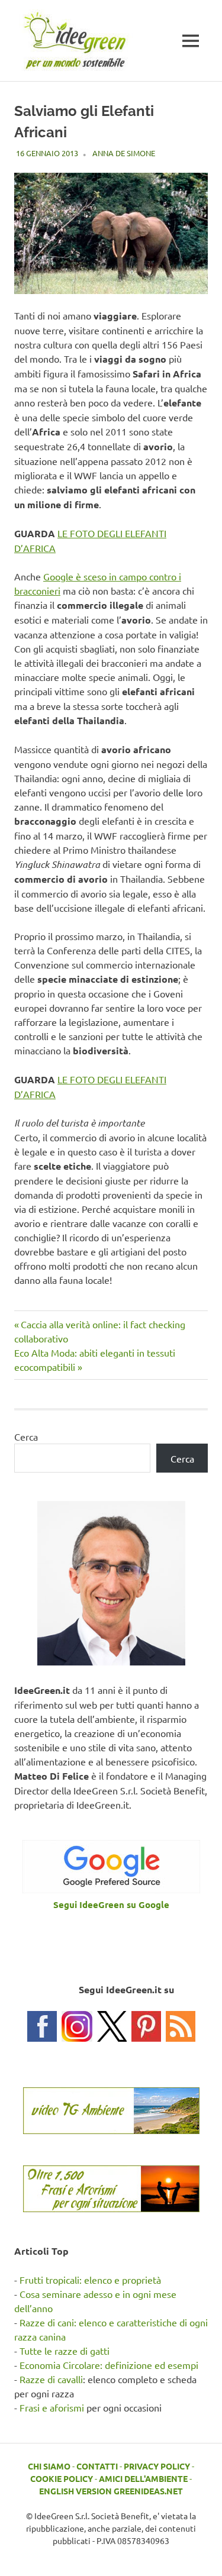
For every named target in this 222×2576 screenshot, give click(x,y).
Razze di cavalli (51, 2379)
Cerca (26, 1437)
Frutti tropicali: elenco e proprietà (90, 2280)
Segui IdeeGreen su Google (111, 1904)
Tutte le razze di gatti (65, 2351)
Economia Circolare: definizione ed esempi (109, 2365)
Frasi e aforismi (52, 2407)
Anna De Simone (124, 153)
